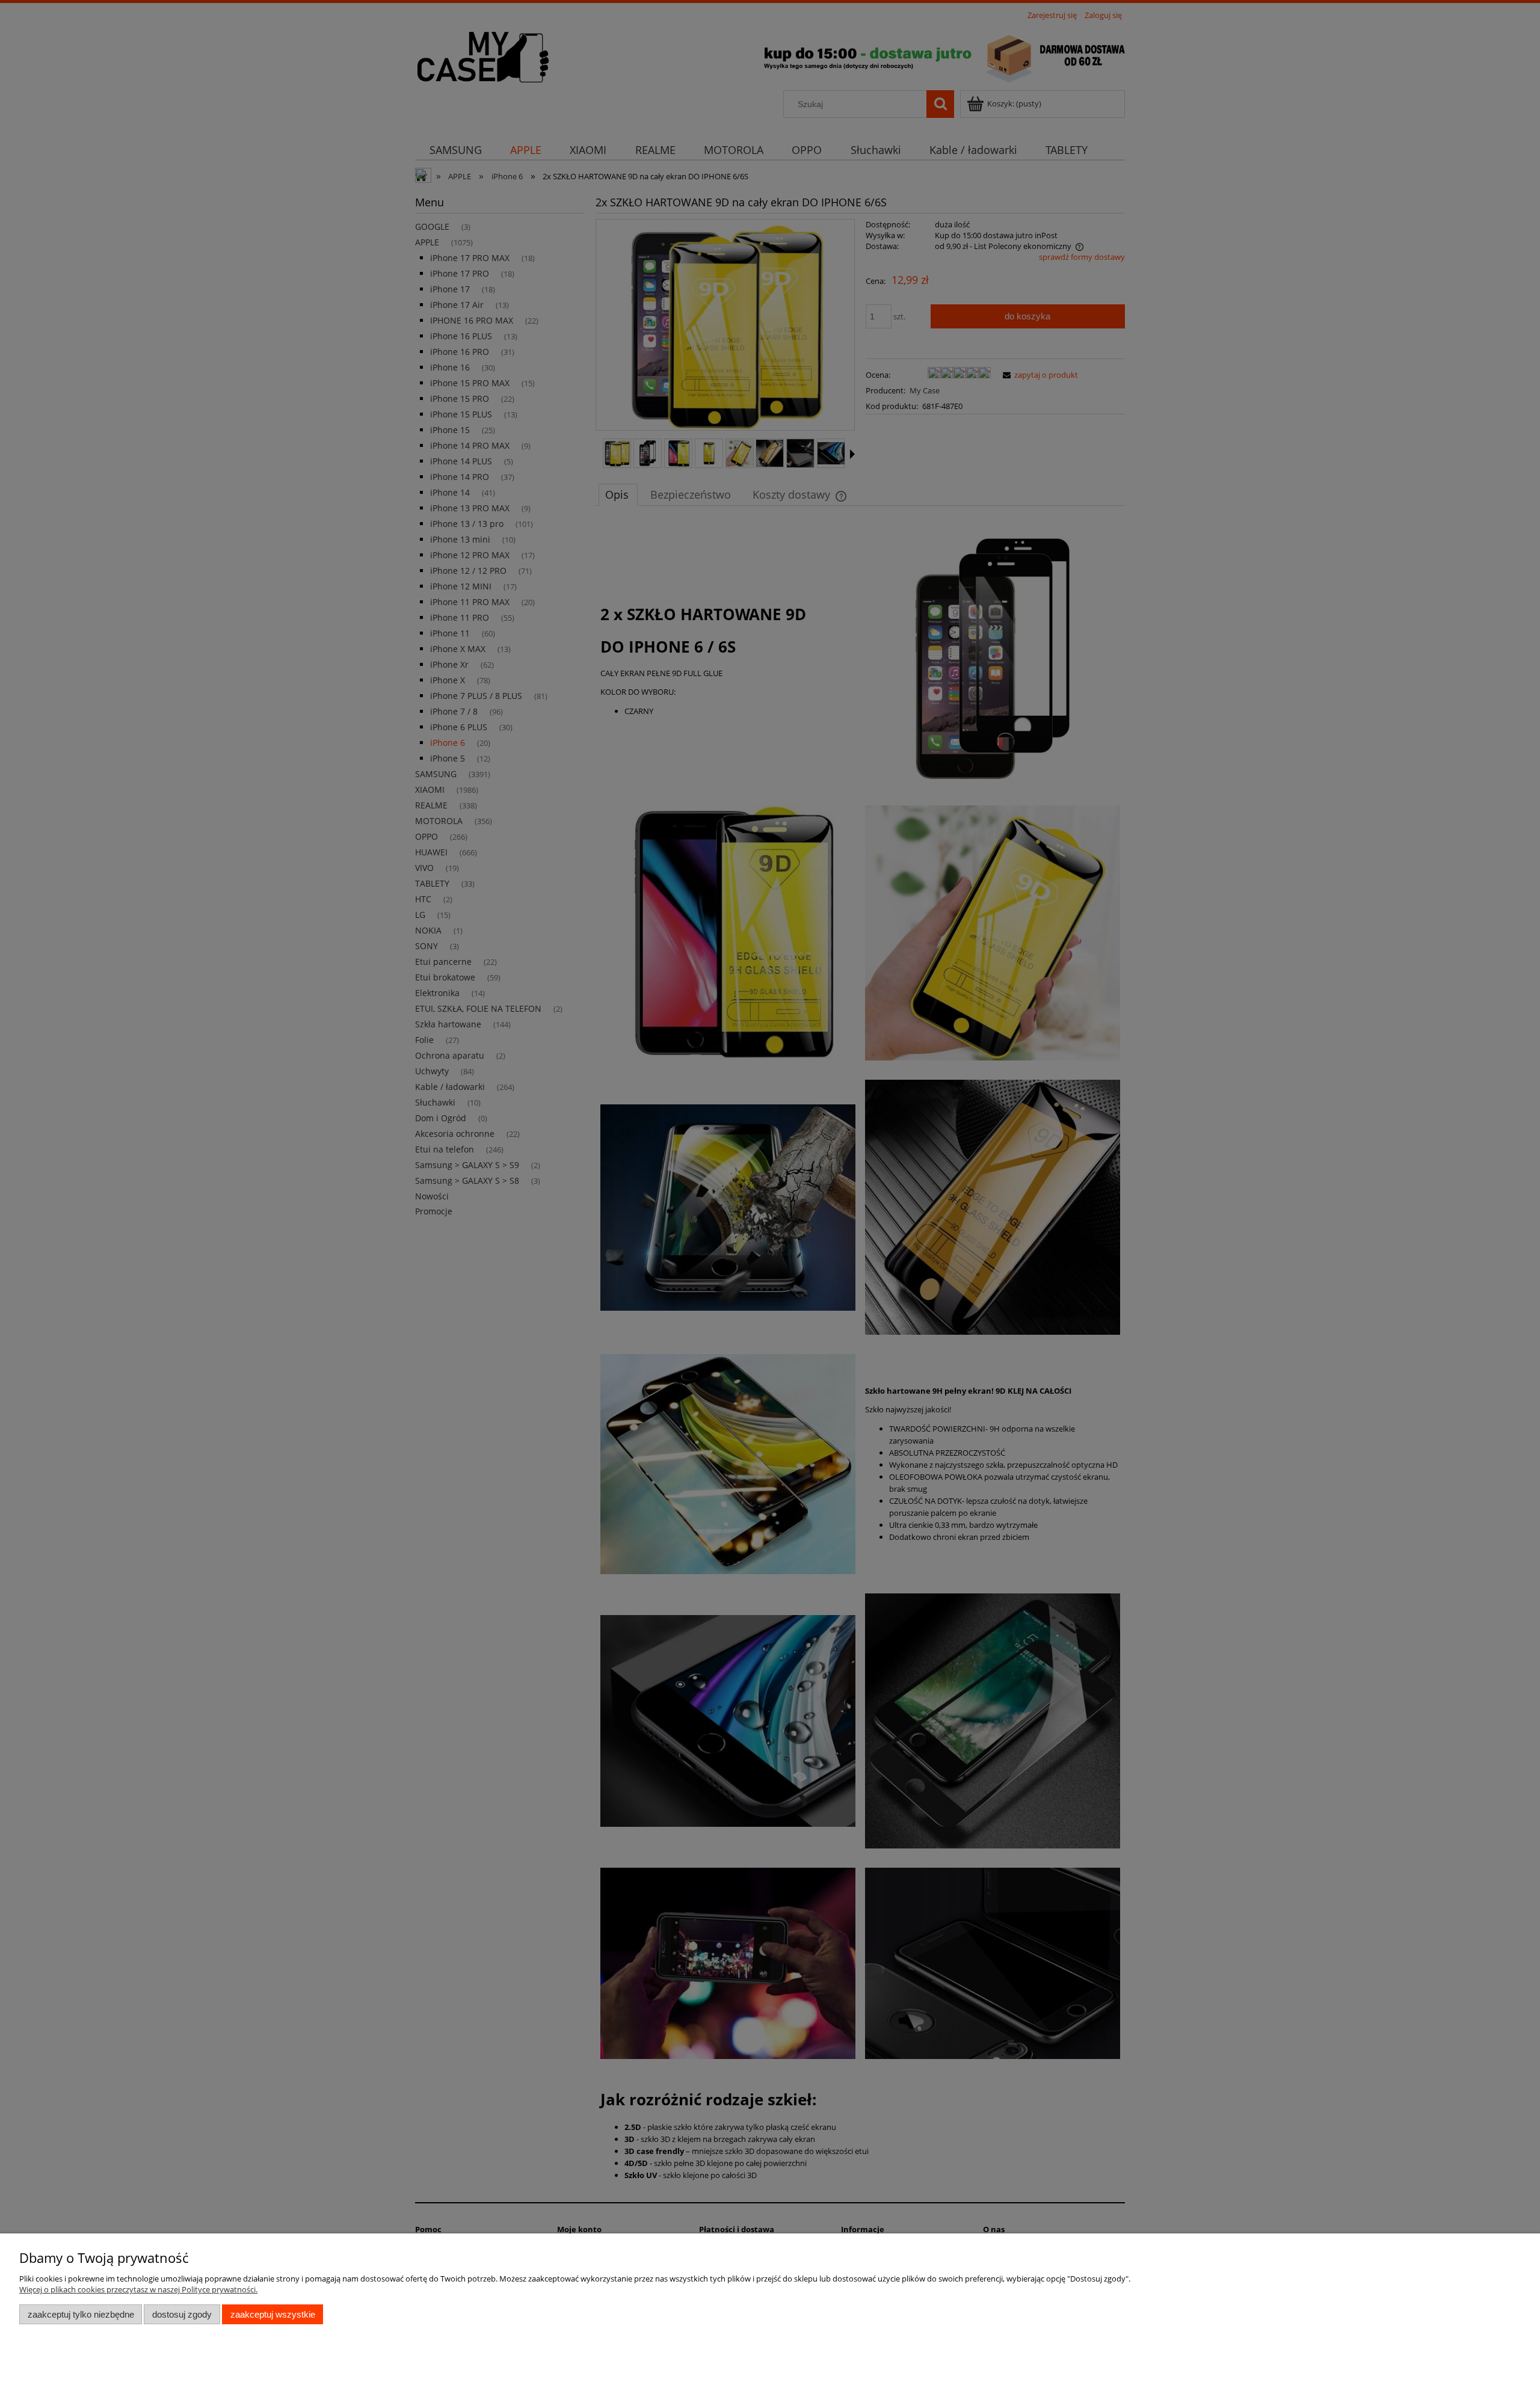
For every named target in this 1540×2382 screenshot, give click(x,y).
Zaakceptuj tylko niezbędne (81, 2314)
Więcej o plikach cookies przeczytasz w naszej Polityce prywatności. (138, 2289)
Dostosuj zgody (182, 2314)
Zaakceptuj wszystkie (273, 2314)
